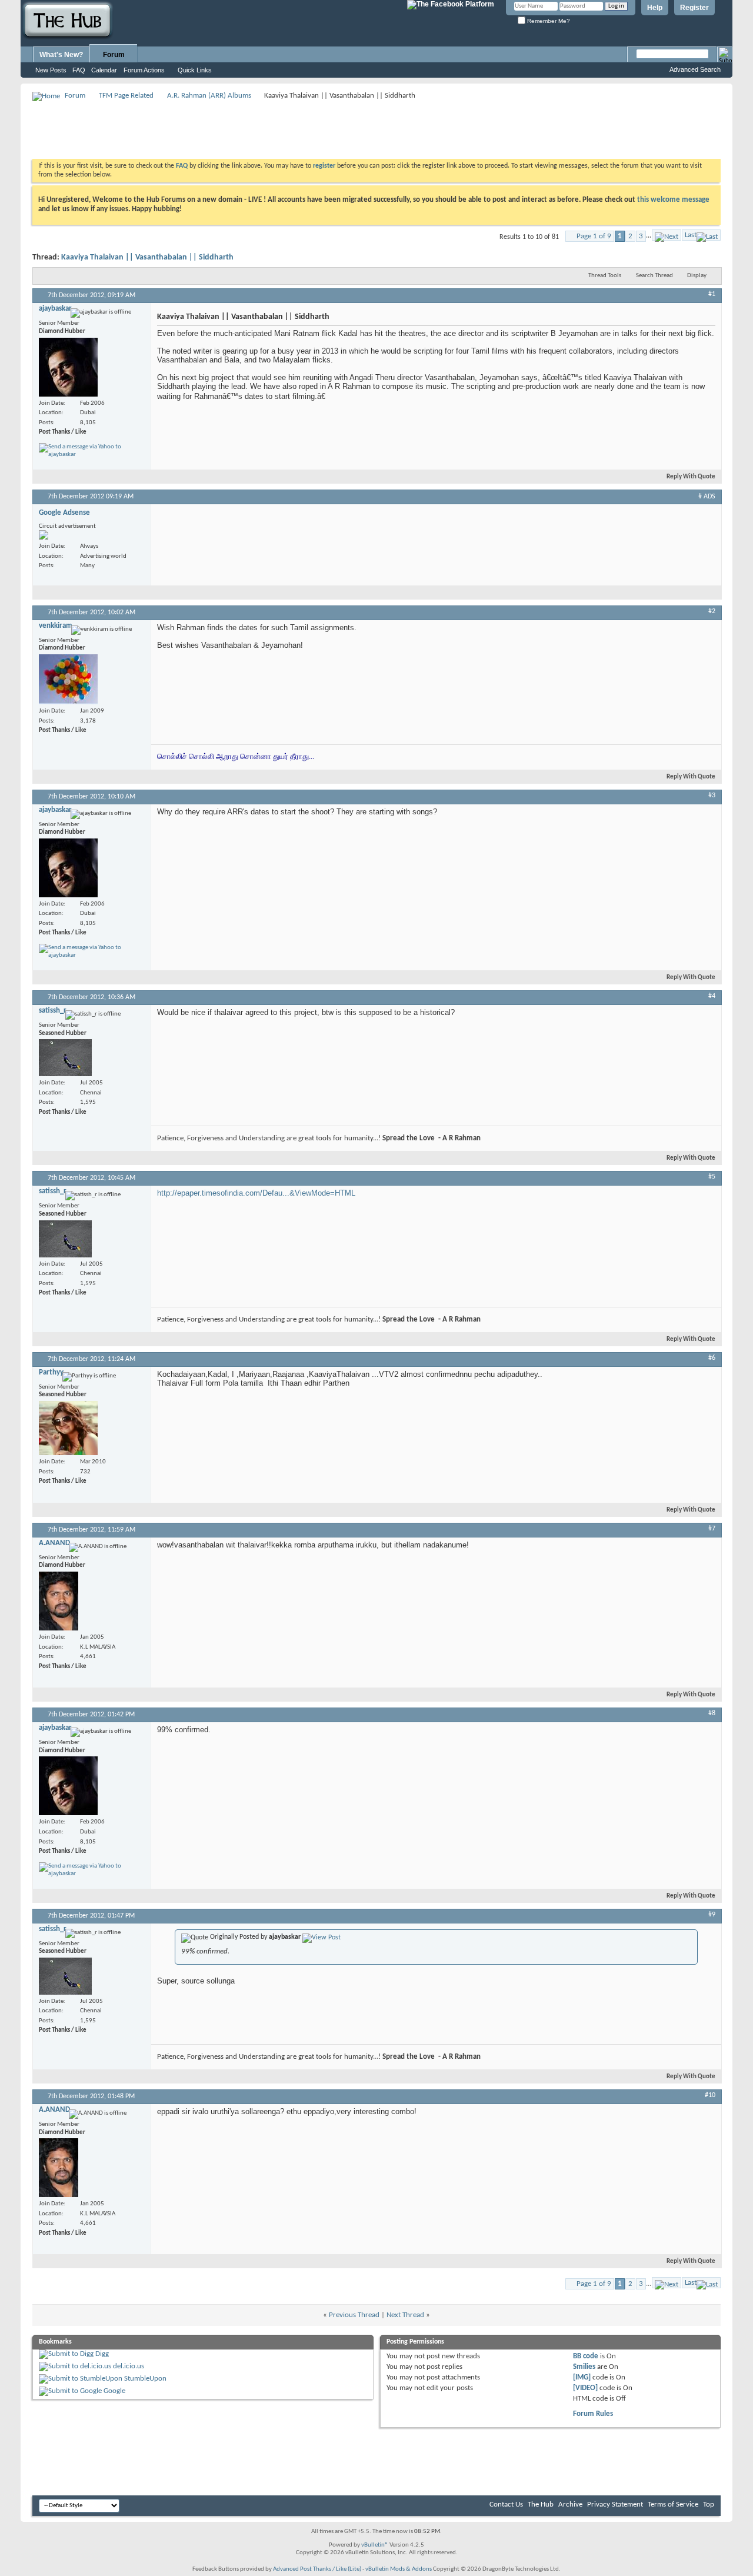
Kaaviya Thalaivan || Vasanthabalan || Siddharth (147, 257)
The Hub (541, 2505)
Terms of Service (673, 2505)
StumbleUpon (145, 2379)
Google (114, 2391)
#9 (712, 1915)
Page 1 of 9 (594, 236)
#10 (710, 2095)
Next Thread (405, 2315)
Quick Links (195, 70)
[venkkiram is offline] (68, 679)
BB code (586, 2356)
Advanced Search (695, 69)
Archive (570, 2505)
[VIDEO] (585, 2388)
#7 (712, 1529)
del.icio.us (129, 2366)
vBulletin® (375, 2545)
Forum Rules (593, 2414)
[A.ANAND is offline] (59, 1601)
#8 (712, 1713)
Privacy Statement (615, 2505)
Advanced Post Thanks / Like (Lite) (317, 2569)
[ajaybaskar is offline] (68, 367)
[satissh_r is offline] (65, 1058)
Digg (102, 2354)
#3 (712, 796)
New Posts (51, 70)
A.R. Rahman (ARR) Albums (209, 96)
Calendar (104, 70)
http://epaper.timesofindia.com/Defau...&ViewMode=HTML (256, 1193)
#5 (712, 1177)
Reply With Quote (691, 477)
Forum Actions (144, 70)
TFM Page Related (126, 96)
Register (694, 8)
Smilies (584, 2367)
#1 (712, 294)
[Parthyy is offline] (68, 1428)
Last (691, 235)
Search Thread (654, 276)
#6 (712, 1358)
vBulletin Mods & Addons (399, 2569)
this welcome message (673, 200)
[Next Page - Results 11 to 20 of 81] (667, 235)
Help (655, 8)
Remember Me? (548, 21)
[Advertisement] (246, 129)
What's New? (61, 55)
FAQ (79, 70)
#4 (712, 996)
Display (697, 276)
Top (709, 2505)
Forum (114, 55)
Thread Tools (605, 276)
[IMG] (582, 2377)
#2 (712, 611)
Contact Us (506, 2505)
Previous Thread (354, 2315)
